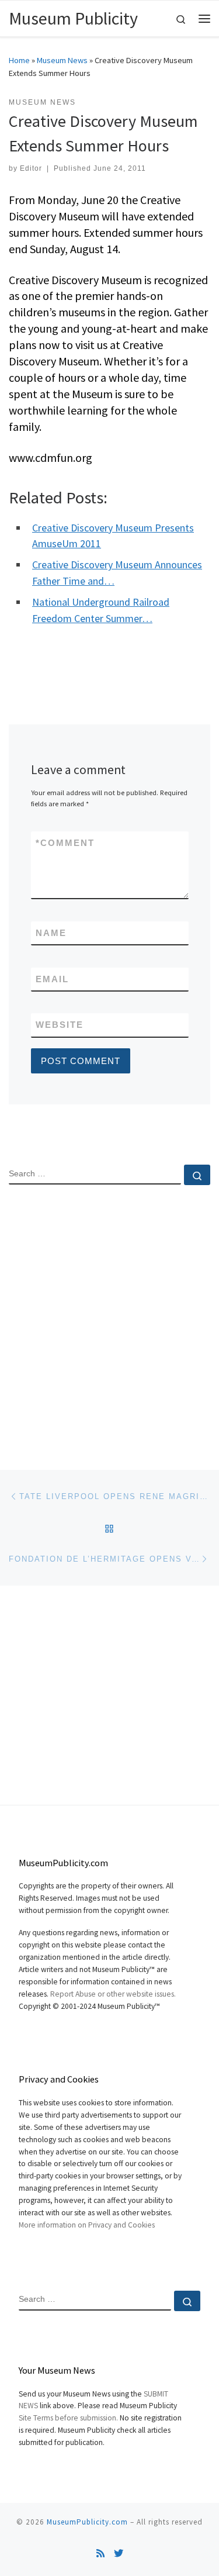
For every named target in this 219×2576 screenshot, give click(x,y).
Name (51, 933)
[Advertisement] (109, 1318)
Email (52, 979)
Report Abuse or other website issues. (113, 1994)
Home (19, 60)
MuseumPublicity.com (87, 2522)
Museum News (62, 60)
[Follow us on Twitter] (119, 2553)
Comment (65, 843)
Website (60, 1025)
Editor (31, 168)
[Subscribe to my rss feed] (100, 2553)
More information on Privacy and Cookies (87, 2225)
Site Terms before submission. (68, 2418)
